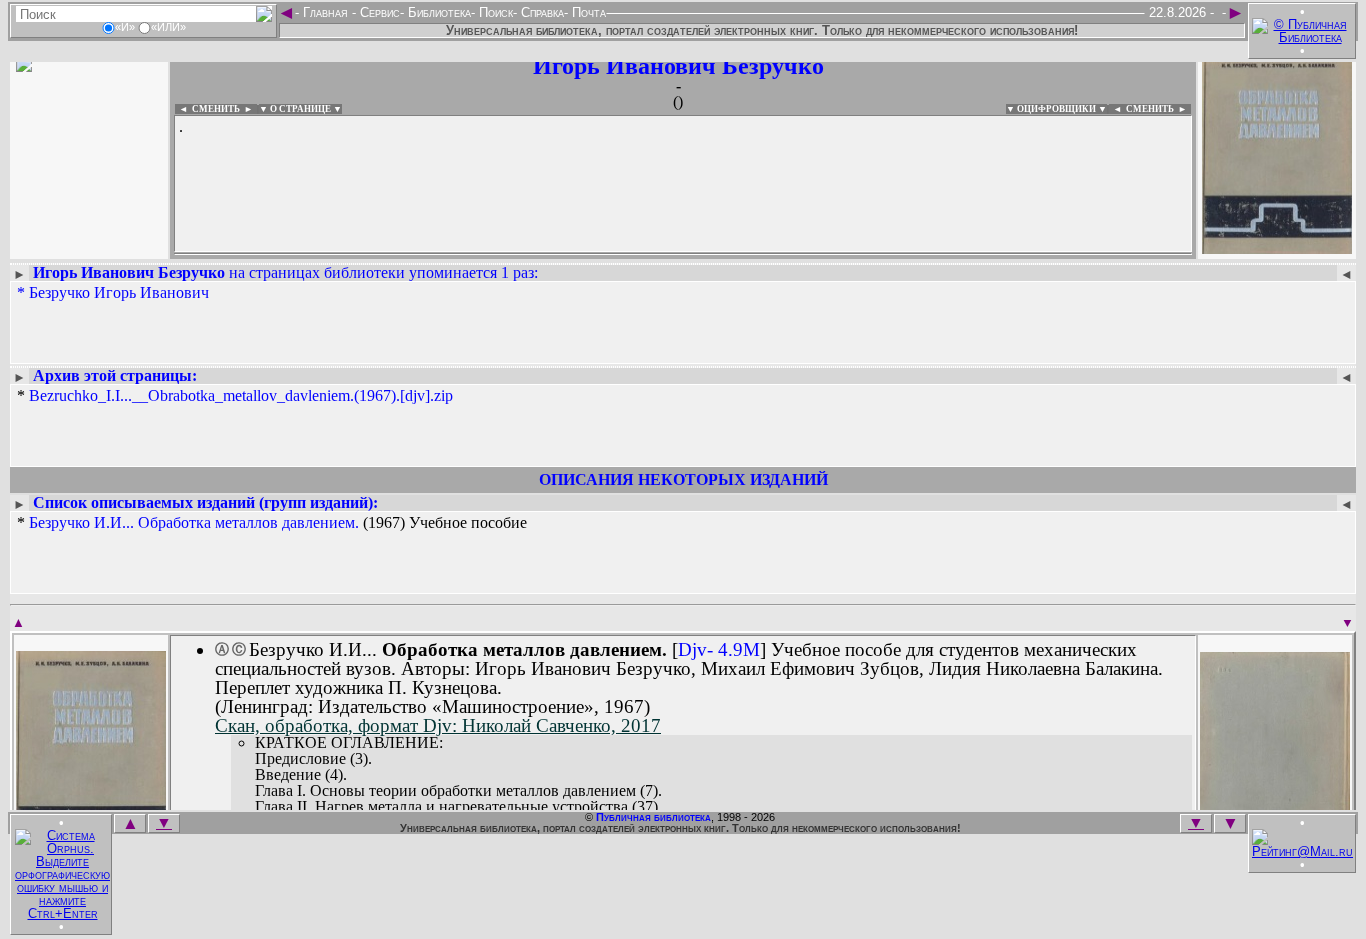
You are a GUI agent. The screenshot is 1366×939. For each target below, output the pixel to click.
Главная (325, 12)
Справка (540, 12)
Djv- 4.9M (719, 649)
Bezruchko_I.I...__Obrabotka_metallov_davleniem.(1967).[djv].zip (241, 395)
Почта (587, 12)
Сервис (378, 12)
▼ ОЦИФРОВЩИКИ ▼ (1056, 109)
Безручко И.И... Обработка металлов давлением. (194, 522)
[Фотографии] (89, 247)
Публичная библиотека (653, 817)
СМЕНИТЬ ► (1158, 109)
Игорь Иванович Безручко (678, 66)
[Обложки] (1277, 247)
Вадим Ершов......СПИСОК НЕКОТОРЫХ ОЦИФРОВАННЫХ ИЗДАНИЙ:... (659, 254)
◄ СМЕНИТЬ (207, 109)
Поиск (494, 12)
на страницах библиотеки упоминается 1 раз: (285, 272)
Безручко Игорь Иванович (119, 292)
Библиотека (437, 12)
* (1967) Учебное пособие (272, 523)
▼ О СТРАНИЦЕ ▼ (300, 109)
